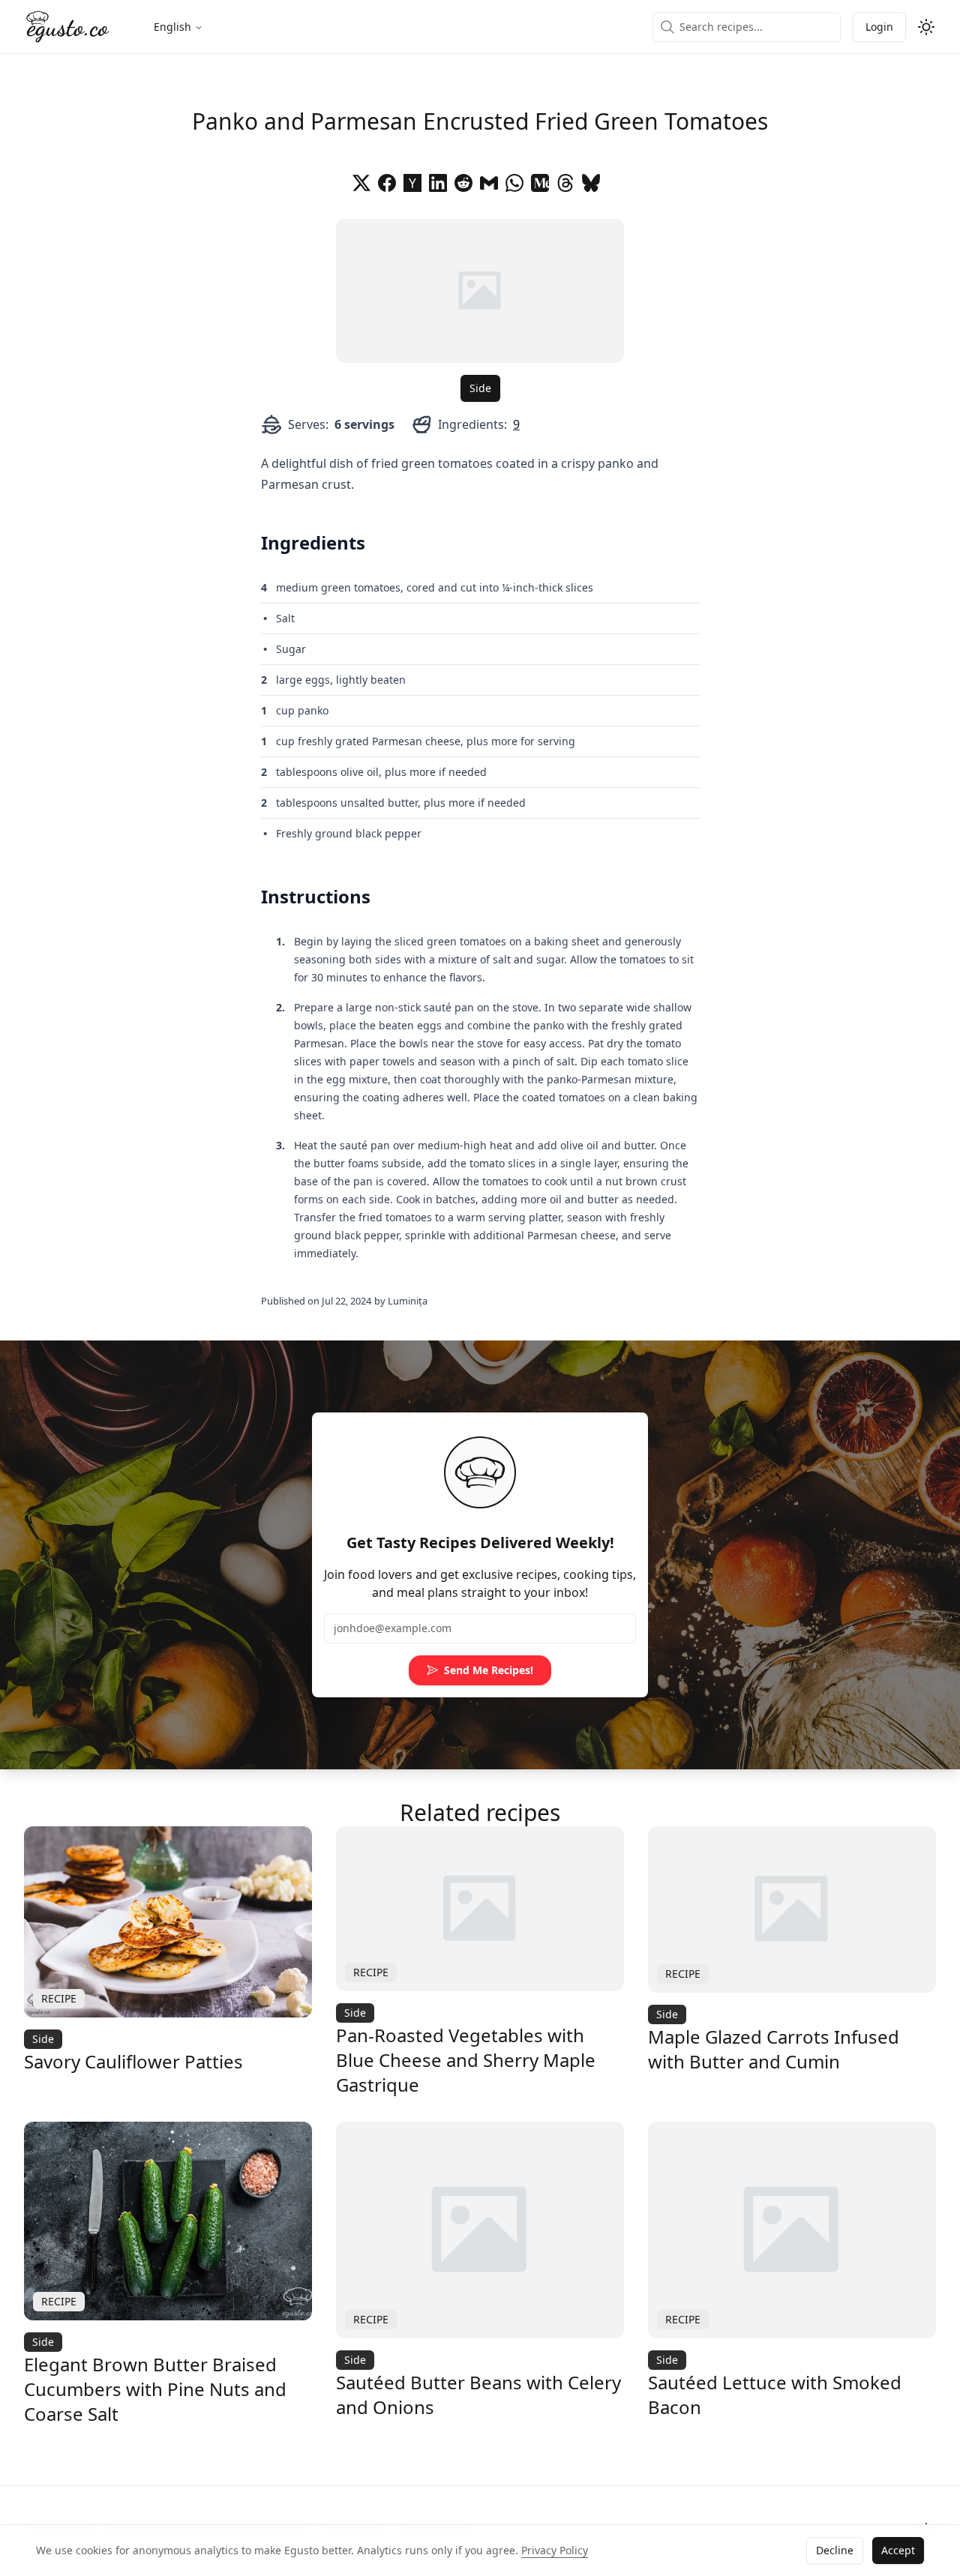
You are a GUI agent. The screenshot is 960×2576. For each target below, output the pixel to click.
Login (879, 27)
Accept (898, 2550)
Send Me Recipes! (489, 1670)
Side (480, 388)
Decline (835, 2550)
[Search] (667, 27)
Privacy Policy (555, 2550)
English (172, 27)
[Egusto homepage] (68, 27)
